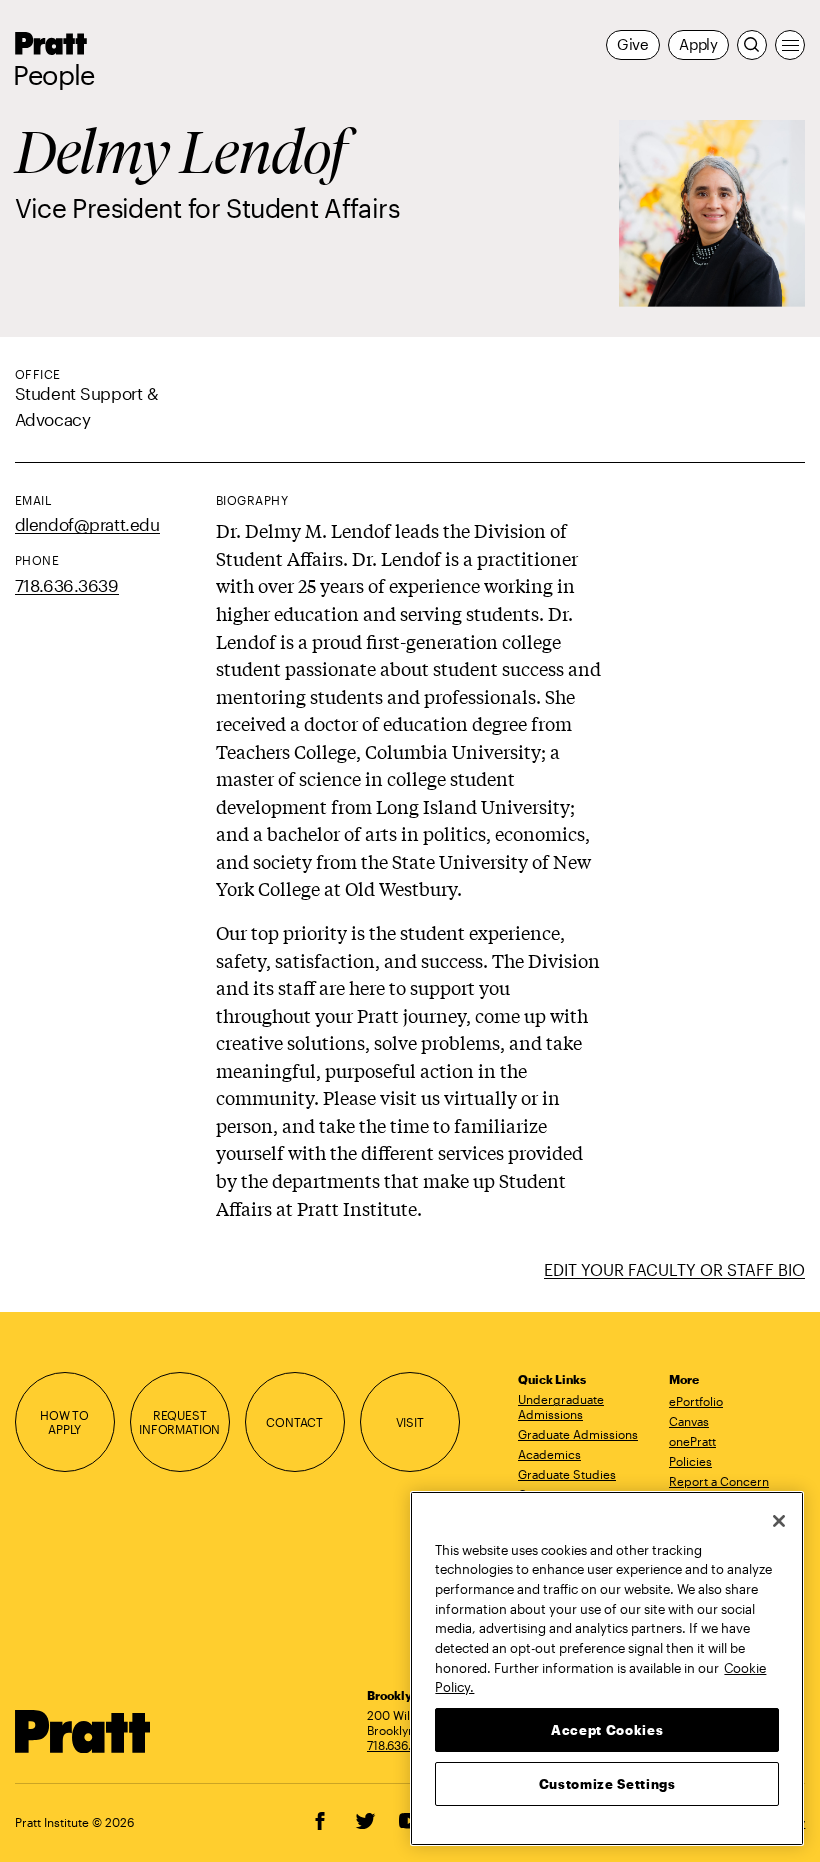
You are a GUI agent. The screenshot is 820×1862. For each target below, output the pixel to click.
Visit (410, 1422)
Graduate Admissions (578, 1434)
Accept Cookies (607, 1730)
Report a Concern (719, 1481)
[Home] (83, 1731)
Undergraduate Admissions (561, 1406)
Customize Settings (607, 1784)
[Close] (779, 1521)
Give (633, 44)
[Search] (752, 45)
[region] (607, 1668)
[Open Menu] (790, 45)
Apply (698, 44)
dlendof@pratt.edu (87, 524)
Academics (549, 1454)
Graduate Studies (567, 1474)
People (54, 75)
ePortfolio (696, 1401)
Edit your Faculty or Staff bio (674, 1269)
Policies (690, 1461)
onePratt (692, 1441)
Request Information (179, 1422)
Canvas (689, 1421)
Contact (294, 1422)
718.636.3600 (404, 1745)
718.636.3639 (67, 585)
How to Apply (64, 1422)
